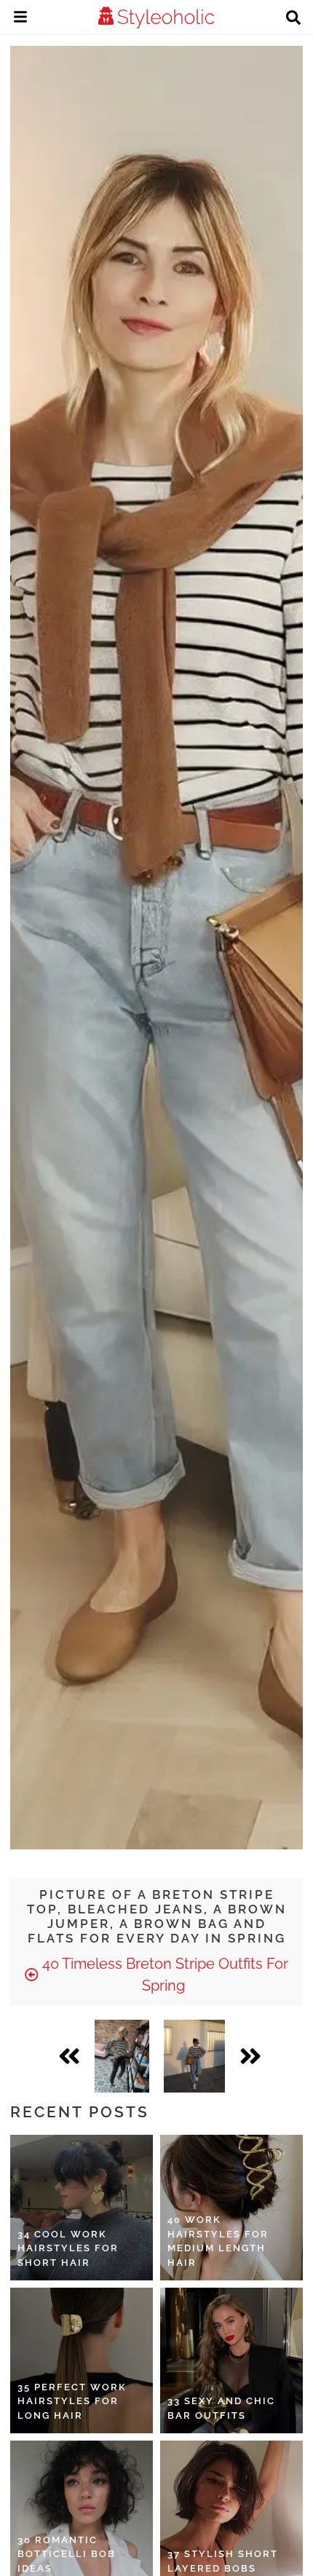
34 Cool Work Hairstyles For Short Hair (68, 2248)
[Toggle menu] (20, 19)
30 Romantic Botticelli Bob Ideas (67, 2554)
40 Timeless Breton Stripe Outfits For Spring (163, 1975)
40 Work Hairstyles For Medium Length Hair (218, 2241)
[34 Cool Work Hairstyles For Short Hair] (82, 2208)
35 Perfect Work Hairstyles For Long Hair (72, 2401)
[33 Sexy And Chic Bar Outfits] (231, 2360)
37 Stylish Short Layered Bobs (223, 2561)
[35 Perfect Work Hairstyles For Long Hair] (82, 2360)
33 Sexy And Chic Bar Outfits (221, 2408)
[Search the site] (293, 19)
